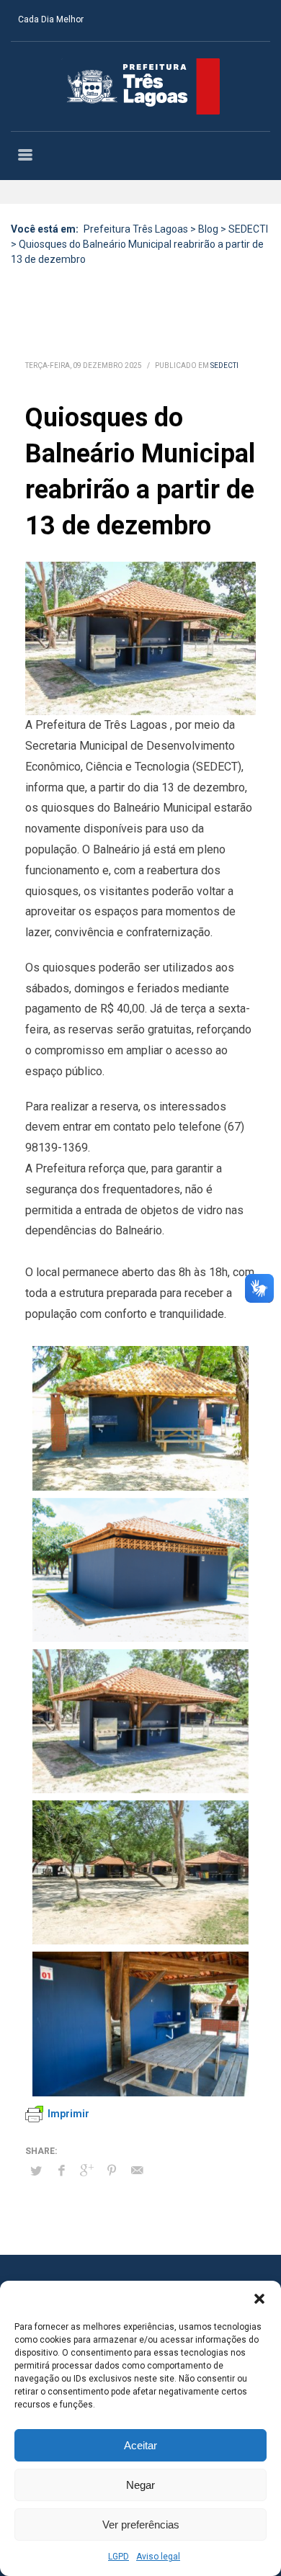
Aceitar (140, 2445)
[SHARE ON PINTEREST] (112, 2171)
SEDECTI (224, 365)
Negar (140, 2485)
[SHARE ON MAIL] (137, 2171)
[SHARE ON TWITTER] (36, 2171)
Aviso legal (158, 2557)
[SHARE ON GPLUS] (86, 2171)
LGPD (119, 2557)
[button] (259, 2299)
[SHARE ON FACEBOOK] (61, 2171)
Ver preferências (141, 2525)
